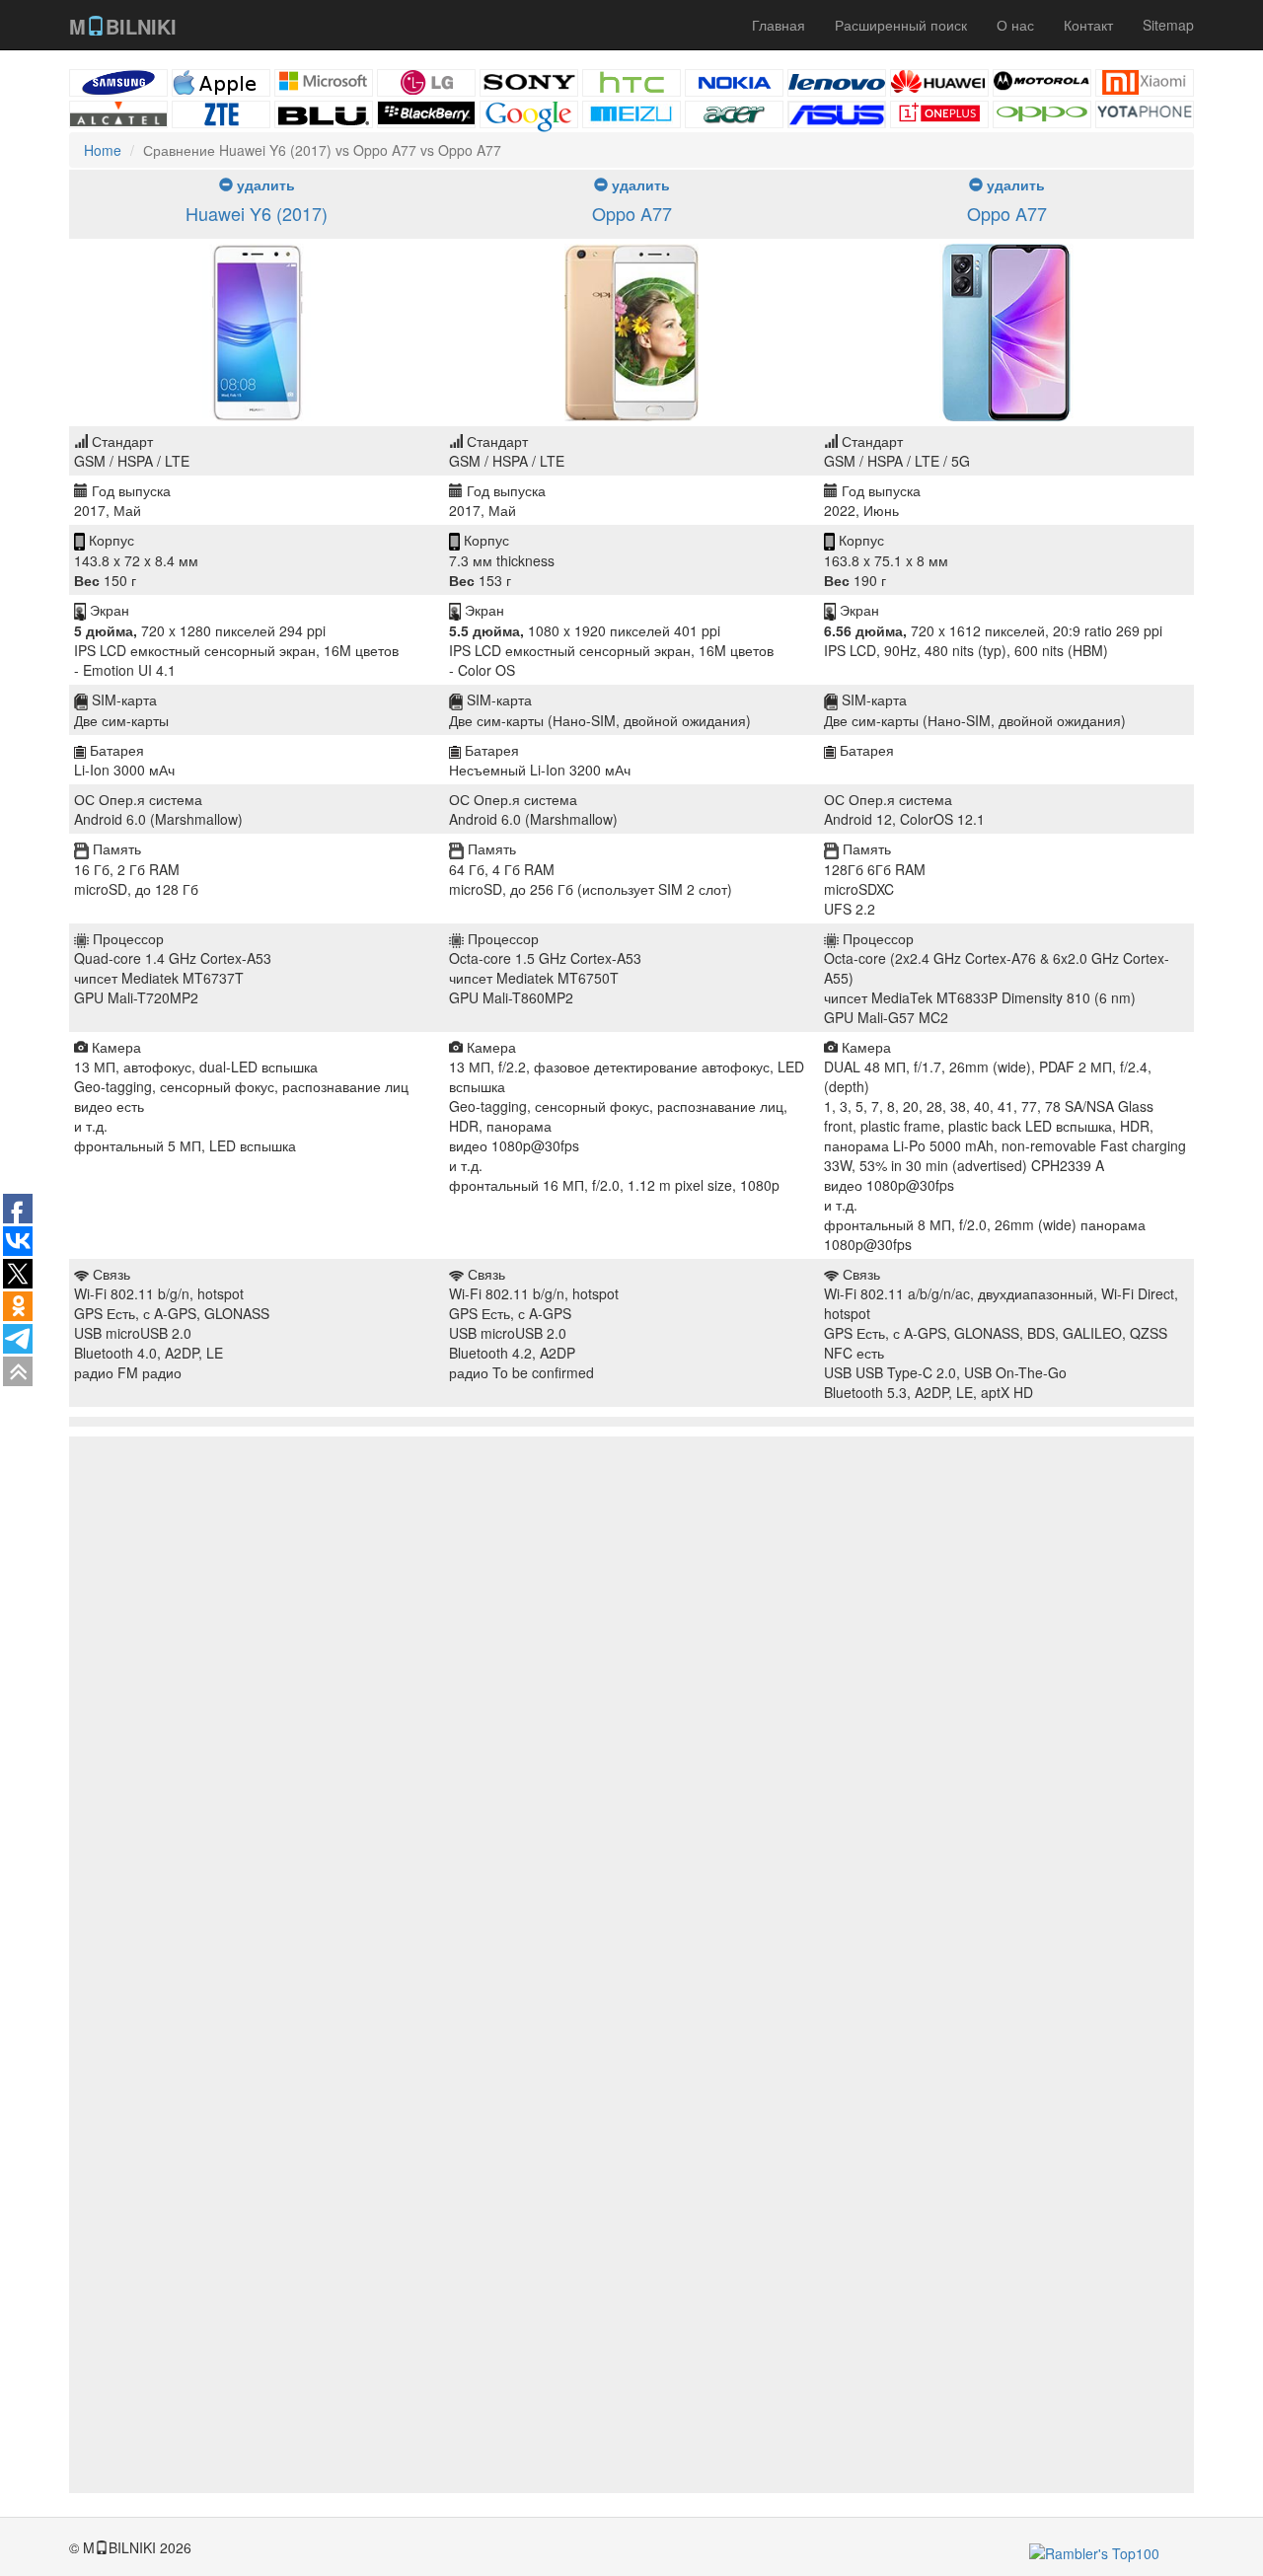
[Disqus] (631, 1729)
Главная (779, 25)
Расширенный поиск (901, 25)
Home (103, 150)
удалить (264, 184)
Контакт (1088, 25)
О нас (1015, 25)
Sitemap (1168, 25)
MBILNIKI (123, 26)
